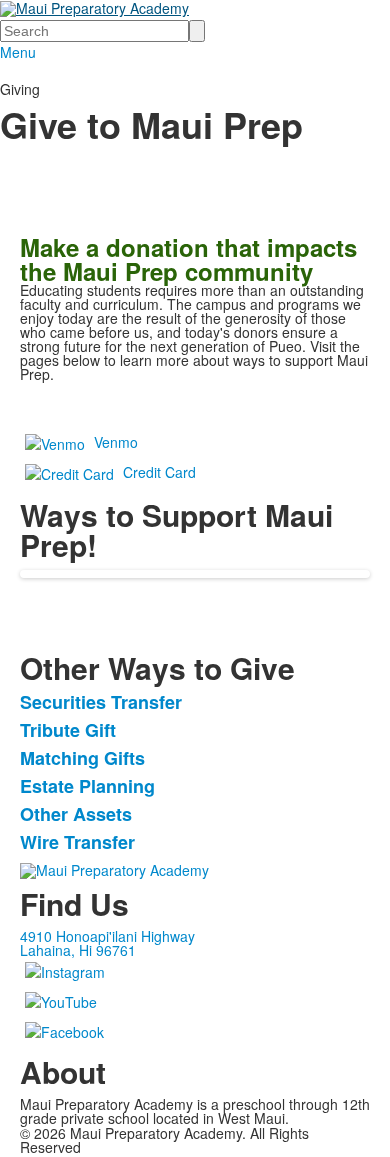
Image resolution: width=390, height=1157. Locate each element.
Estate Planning (87, 786)
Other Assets (76, 814)
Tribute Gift (68, 730)
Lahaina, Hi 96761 (78, 950)
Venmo (116, 442)
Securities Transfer (101, 702)
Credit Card (159, 472)
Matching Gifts (82, 758)
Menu (18, 52)
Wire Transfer (77, 842)
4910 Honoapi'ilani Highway (107, 936)
